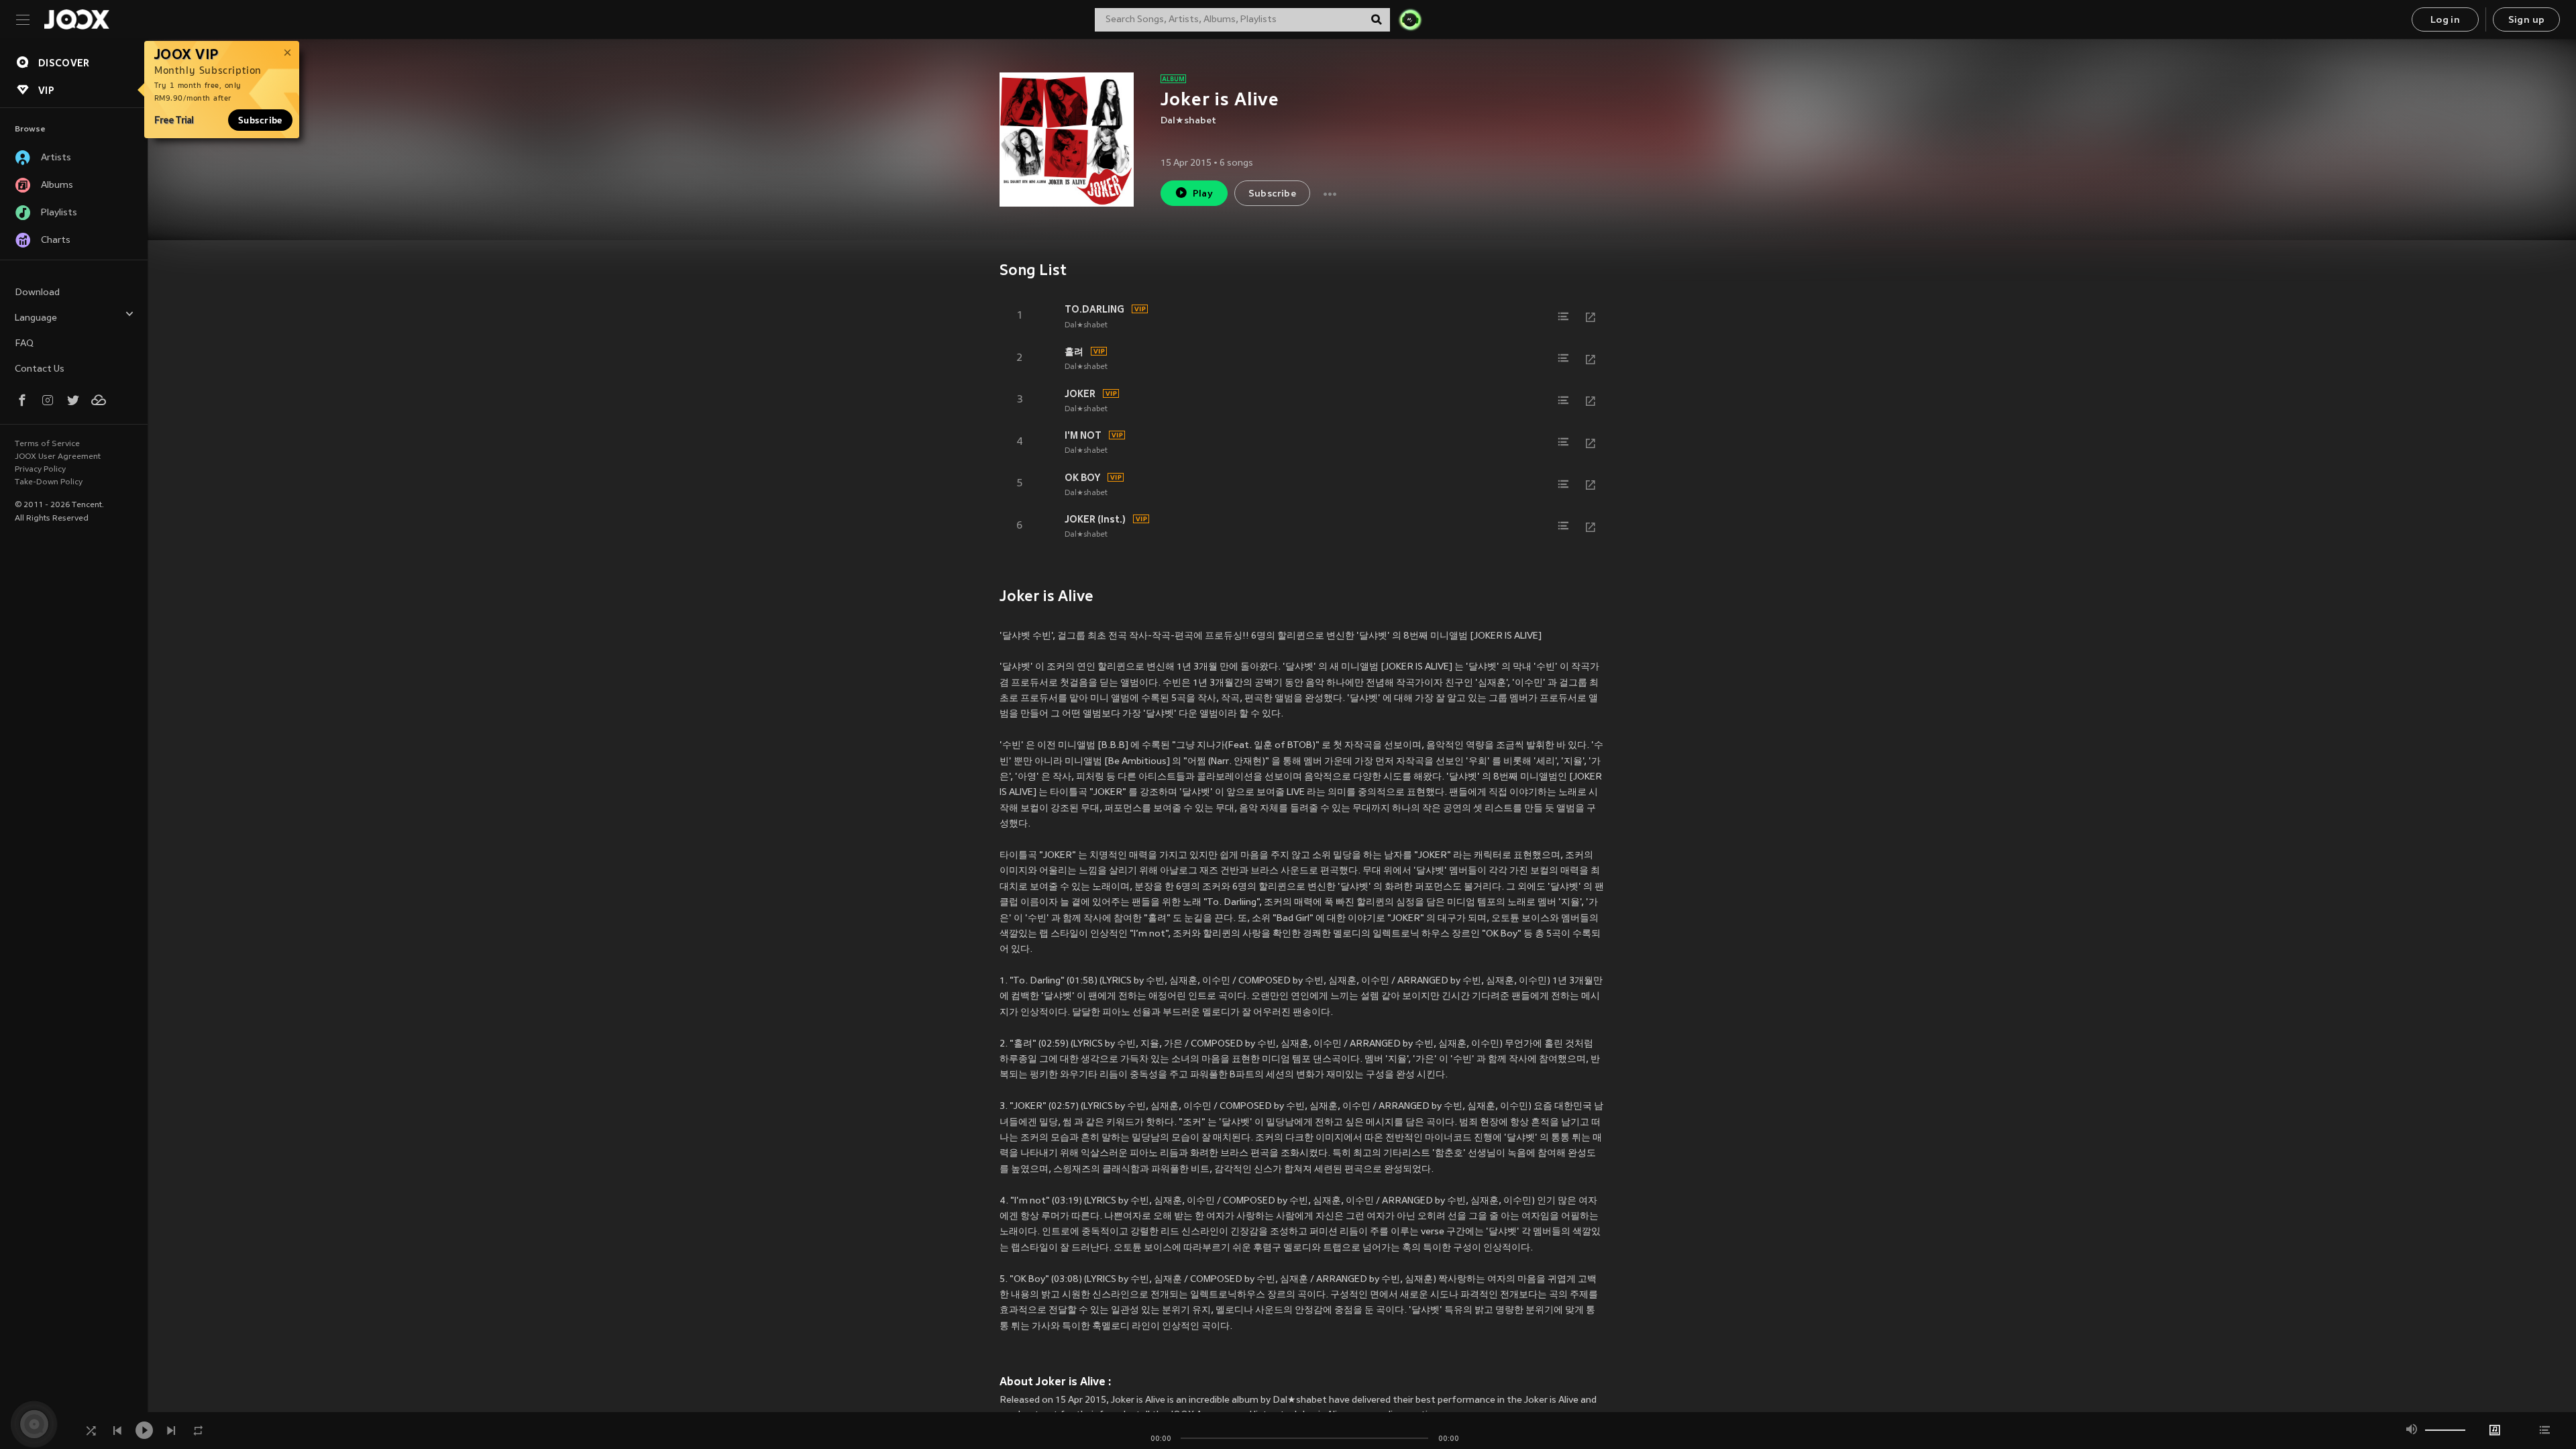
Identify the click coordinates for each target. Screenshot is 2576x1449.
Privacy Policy (40, 470)
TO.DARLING (1094, 309)
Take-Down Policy (49, 482)
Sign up (2527, 20)
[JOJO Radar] (1410, 19)
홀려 (1074, 352)
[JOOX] (76, 19)
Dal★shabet (1188, 121)
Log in (2445, 20)
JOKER (1080, 394)
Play (1203, 194)
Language (36, 318)
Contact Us (40, 369)
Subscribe (260, 120)
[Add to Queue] (1564, 317)
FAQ (24, 344)
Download (37, 293)
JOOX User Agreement (58, 457)
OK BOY (1082, 478)
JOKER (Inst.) (1095, 519)
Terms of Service (47, 444)
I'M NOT (1083, 435)
